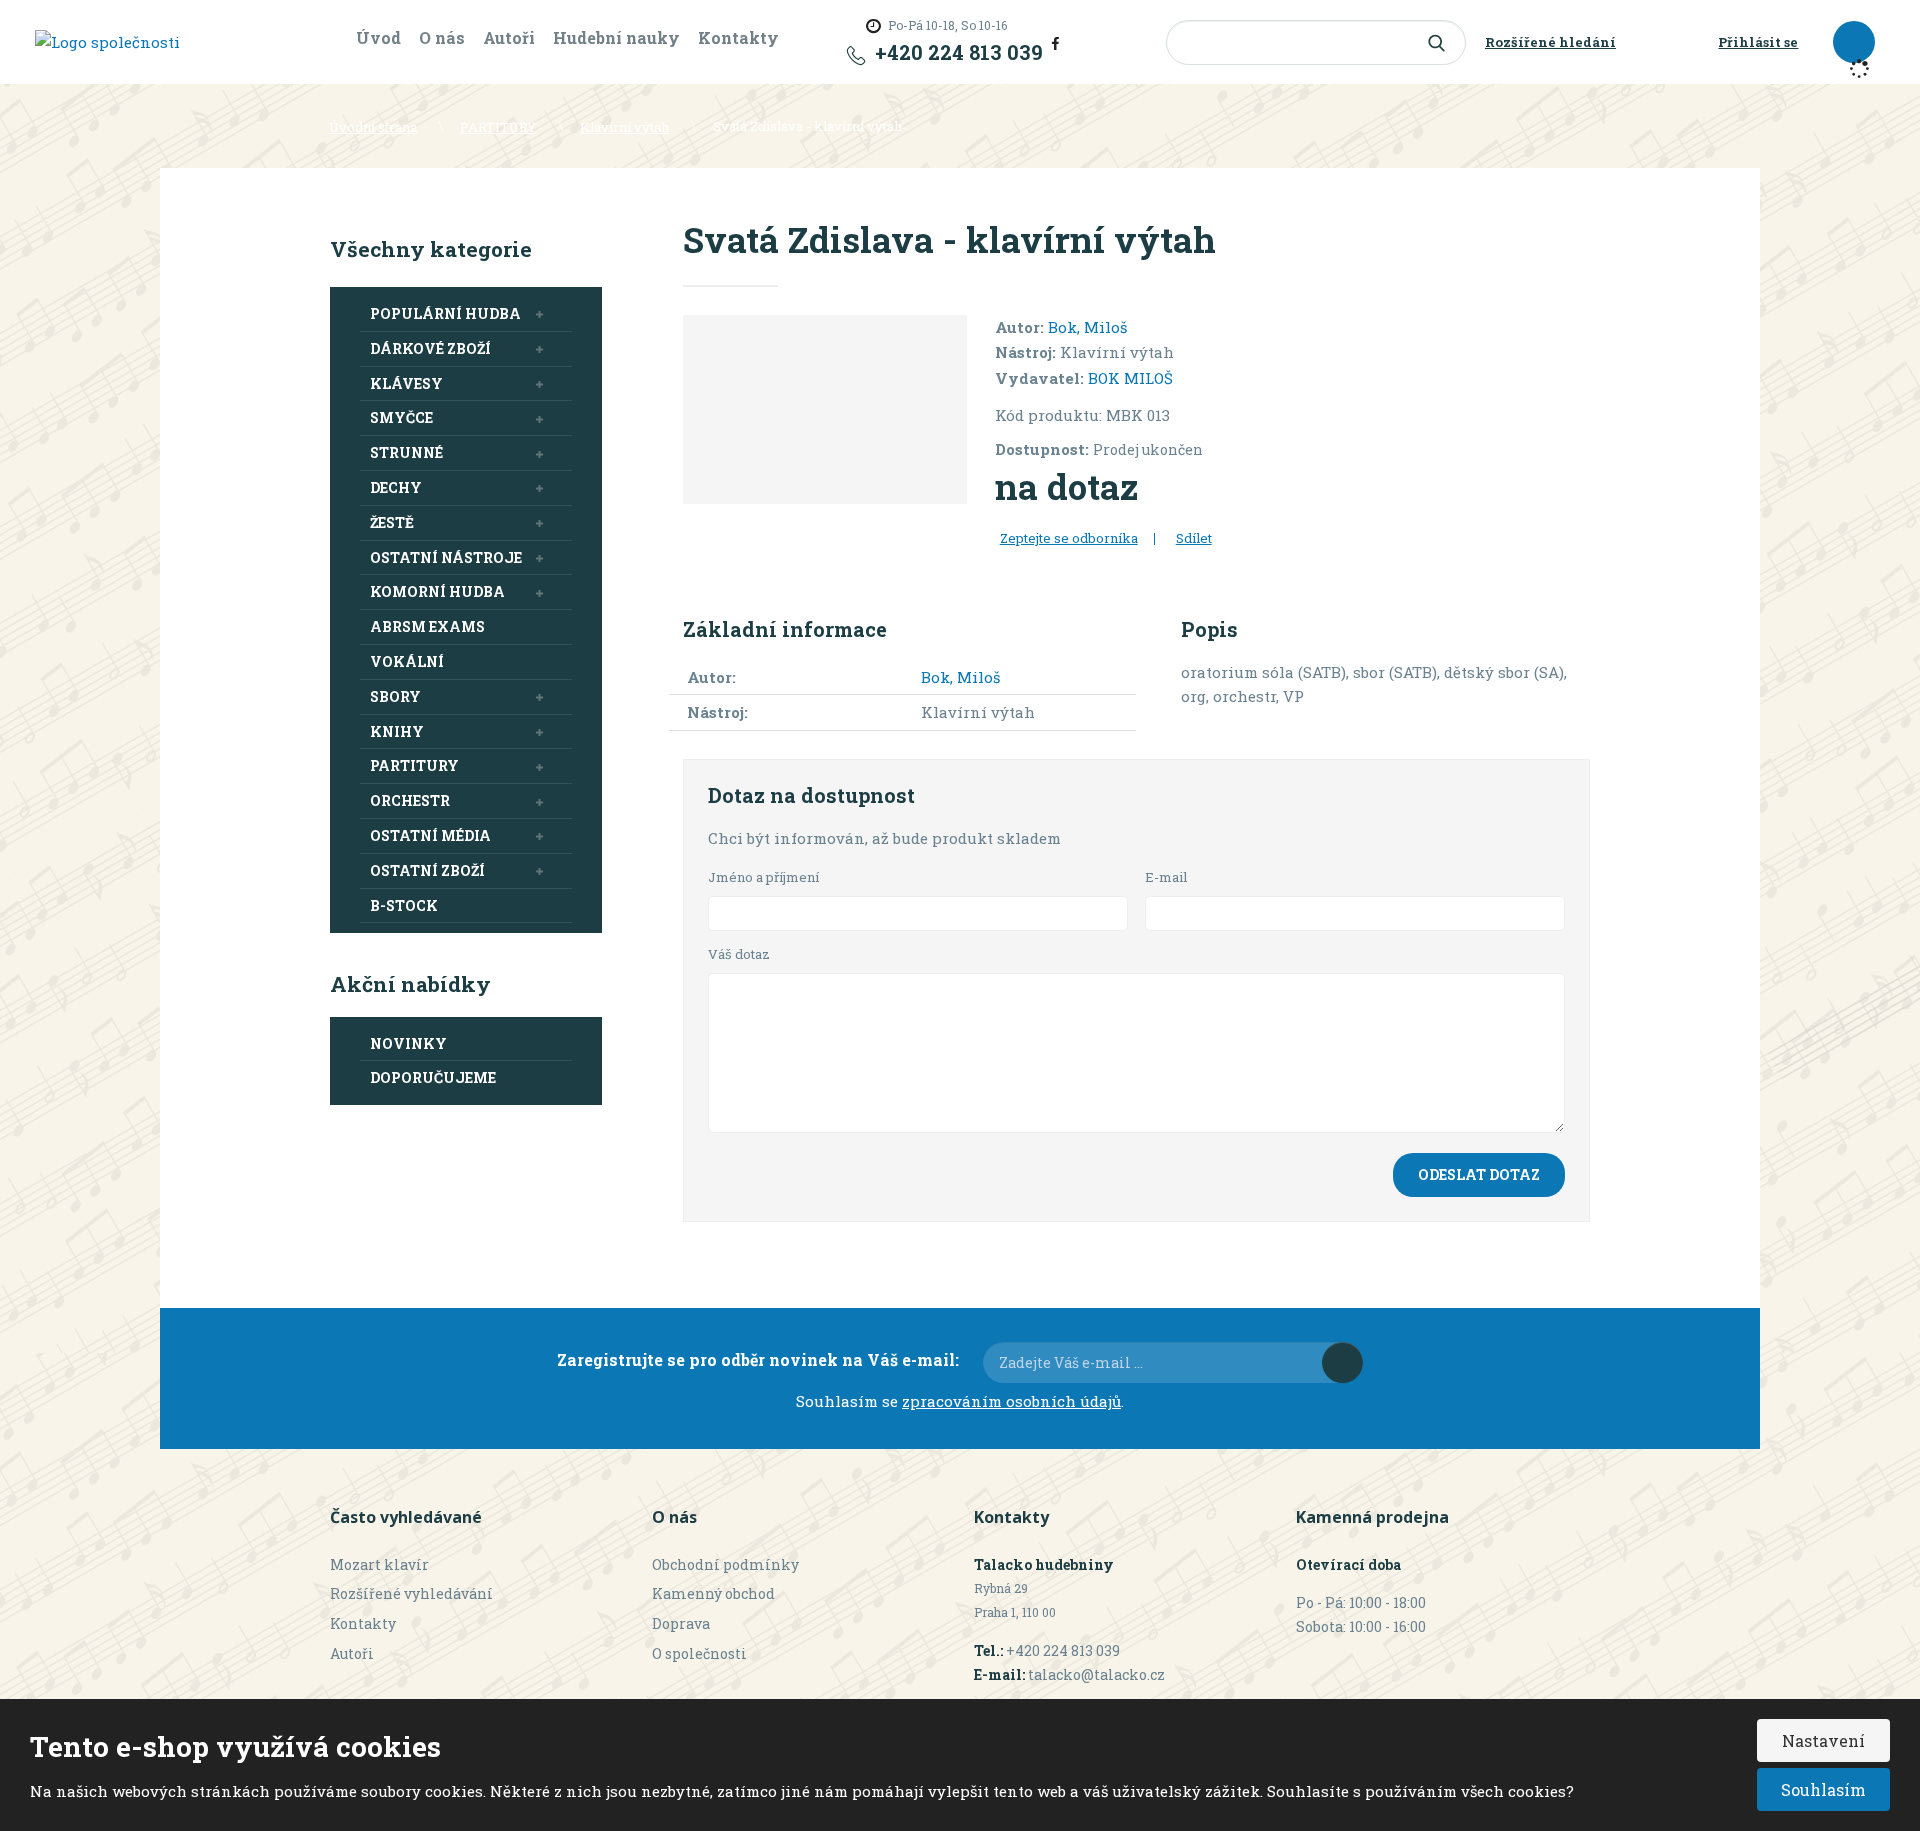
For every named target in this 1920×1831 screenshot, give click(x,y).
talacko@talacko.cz (1096, 1674)
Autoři (509, 37)
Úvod (378, 37)
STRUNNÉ (406, 452)
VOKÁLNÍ (407, 661)
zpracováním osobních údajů (1011, 1401)
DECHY (396, 487)
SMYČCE (401, 417)
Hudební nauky (616, 37)
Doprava (681, 1623)
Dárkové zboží (430, 348)
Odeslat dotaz (1479, 1174)
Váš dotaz (739, 954)
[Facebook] (1055, 42)
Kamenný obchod (713, 1593)
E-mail (1166, 877)
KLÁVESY (406, 383)
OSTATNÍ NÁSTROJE (446, 557)
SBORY (395, 696)
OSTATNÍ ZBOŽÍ (427, 870)
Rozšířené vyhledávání (411, 1593)
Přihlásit (1342, 1362)
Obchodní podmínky (725, 1564)
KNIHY (397, 731)
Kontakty (738, 37)
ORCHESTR (410, 800)
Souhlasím (1823, 1789)
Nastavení (1823, 1740)
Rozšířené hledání (1550, 42)
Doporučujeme (433, 1077)
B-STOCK (404, 905)
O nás (442, 37)
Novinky (408, 1043)
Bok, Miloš (1087, 327)
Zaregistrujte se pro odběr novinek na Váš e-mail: (758, 1359)
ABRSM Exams (427, 626)
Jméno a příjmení (763, 877)
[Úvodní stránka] (107, 41)
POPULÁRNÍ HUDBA (445, 313)
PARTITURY (414, 765)
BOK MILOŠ (1130, 378)
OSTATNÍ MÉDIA (430, 835)
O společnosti (699, 1653)
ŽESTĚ (392, 522)
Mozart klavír (379, 1564)
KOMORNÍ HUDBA (437, 591)
